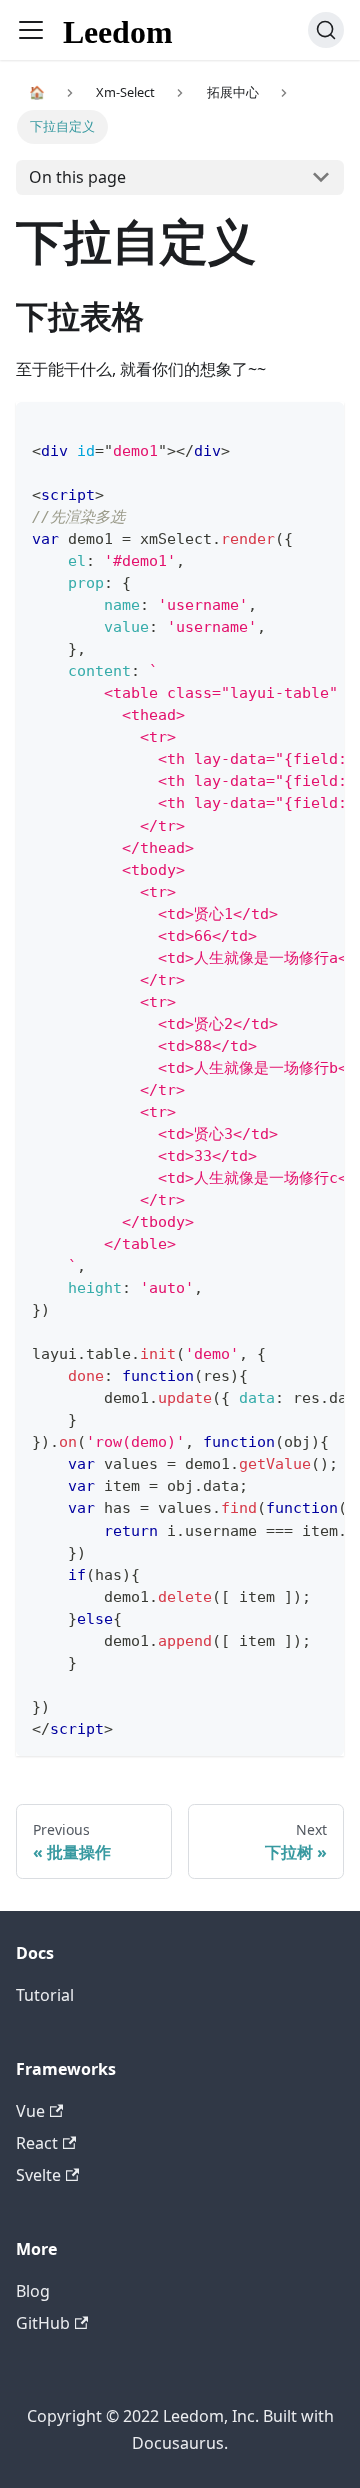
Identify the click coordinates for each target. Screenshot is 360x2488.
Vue (30, 2111)
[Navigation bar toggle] (31, 30)
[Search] (326, 30)
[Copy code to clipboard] (319, 426)
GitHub (43, 2323)
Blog (33, 2291)
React (37, 2143)
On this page (77, 177)
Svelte (38, 2175)
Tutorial (45, 1995)
